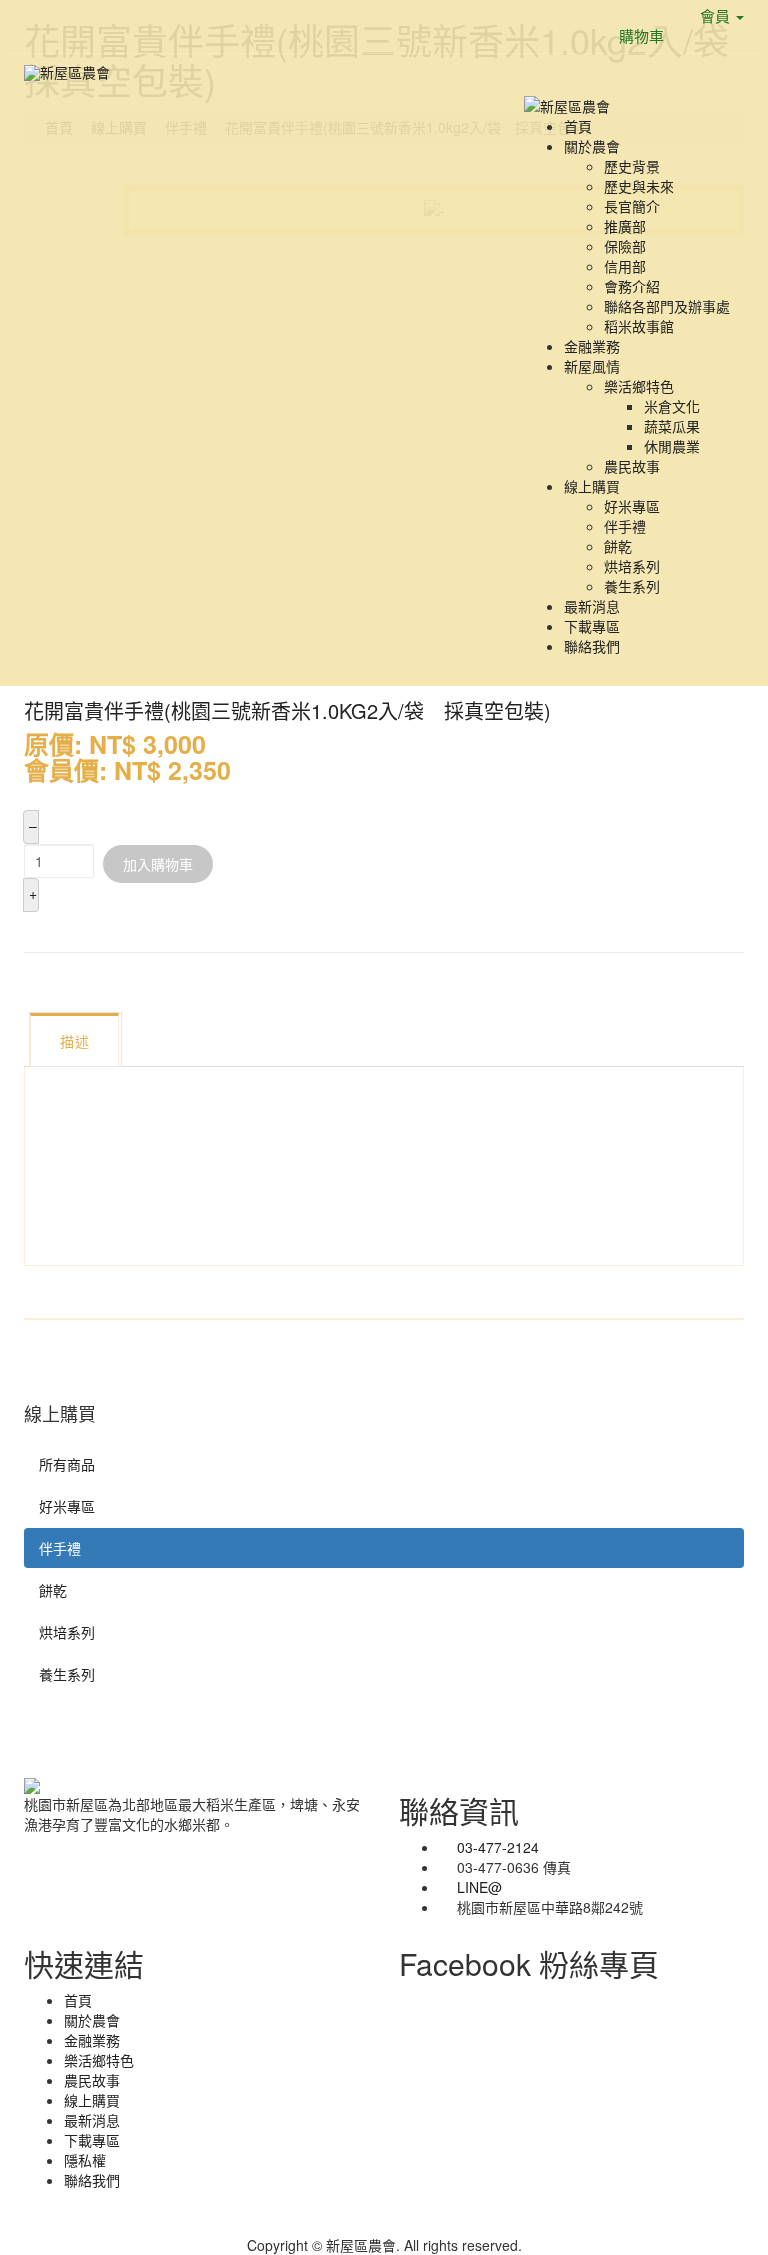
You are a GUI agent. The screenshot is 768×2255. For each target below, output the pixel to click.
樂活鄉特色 (639, 386)
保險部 (625, 246)
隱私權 (85, 2160)
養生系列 (632, 586)
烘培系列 (632, 566)
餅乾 (618, 546)
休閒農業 (672, 446)
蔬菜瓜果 (672, 426)
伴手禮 (625, 526)
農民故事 (632, 466)
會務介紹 (632, 286)
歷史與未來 (639, 186)
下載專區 (592, 626)
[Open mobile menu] (529, 64)
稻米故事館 (639, 326)
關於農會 (592, 146)
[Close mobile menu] (529, 84)
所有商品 (67, 1464)
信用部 (625, 266)
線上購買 (592, 486)
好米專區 (632, 506)
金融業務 (592, 346)
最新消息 (592, 606)
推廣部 (625, 226)
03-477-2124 (498, 1847)
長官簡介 (632, 206)
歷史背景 (632, 166)
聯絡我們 (592, 646)
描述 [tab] (74, 1041)
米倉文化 (672, 406)
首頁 (578, 126)
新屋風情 (592, 366)
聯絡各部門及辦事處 (667, 306)
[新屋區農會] (67, 72)
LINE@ (479, 1887)
